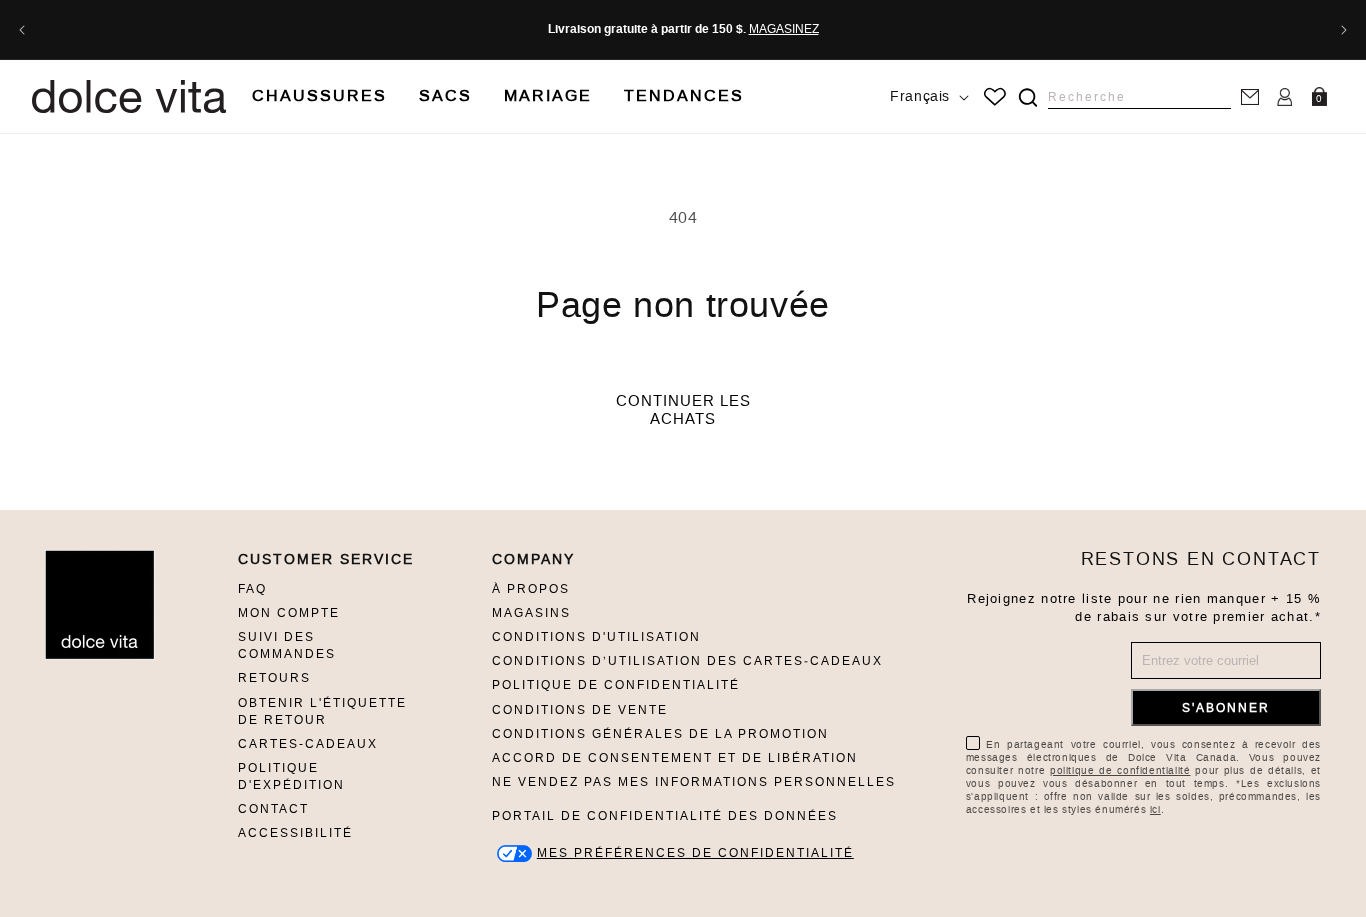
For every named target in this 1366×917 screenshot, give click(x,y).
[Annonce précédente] (22, 30)
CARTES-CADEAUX (308, 744)
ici (1155, 809)
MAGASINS (531, 613)
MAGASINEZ (784, 29)
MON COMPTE (289, 613)
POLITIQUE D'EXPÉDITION (291, 776)
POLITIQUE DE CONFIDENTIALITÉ (616, 685)
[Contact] (1249, 96)
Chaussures (319, 95)
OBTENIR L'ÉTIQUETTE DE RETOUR (322, 711)
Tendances (684, 95)
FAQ (252, 589)
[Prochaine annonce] (1344, 30)
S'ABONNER (1226, 708)
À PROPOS (531, 589)
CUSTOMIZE (695, 853)
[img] (1028, 97)
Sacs (445, 95)
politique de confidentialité (1120, 770)
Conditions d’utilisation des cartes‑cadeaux (687, 661)
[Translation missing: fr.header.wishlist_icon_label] (995, 97)
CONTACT (273, 809)
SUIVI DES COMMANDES (287, 645)
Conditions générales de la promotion (660, 734)
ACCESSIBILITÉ (295, 833)
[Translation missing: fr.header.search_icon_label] (1027, 97)
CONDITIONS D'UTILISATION (596, 637)
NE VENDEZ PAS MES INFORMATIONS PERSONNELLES (694, 782)
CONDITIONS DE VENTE (580, 710)
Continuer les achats (683, 410)
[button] (319, 96)
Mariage (548, 95)
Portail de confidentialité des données (665, 816)
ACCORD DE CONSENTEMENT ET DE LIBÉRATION (675, 758)
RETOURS (274, 678)
